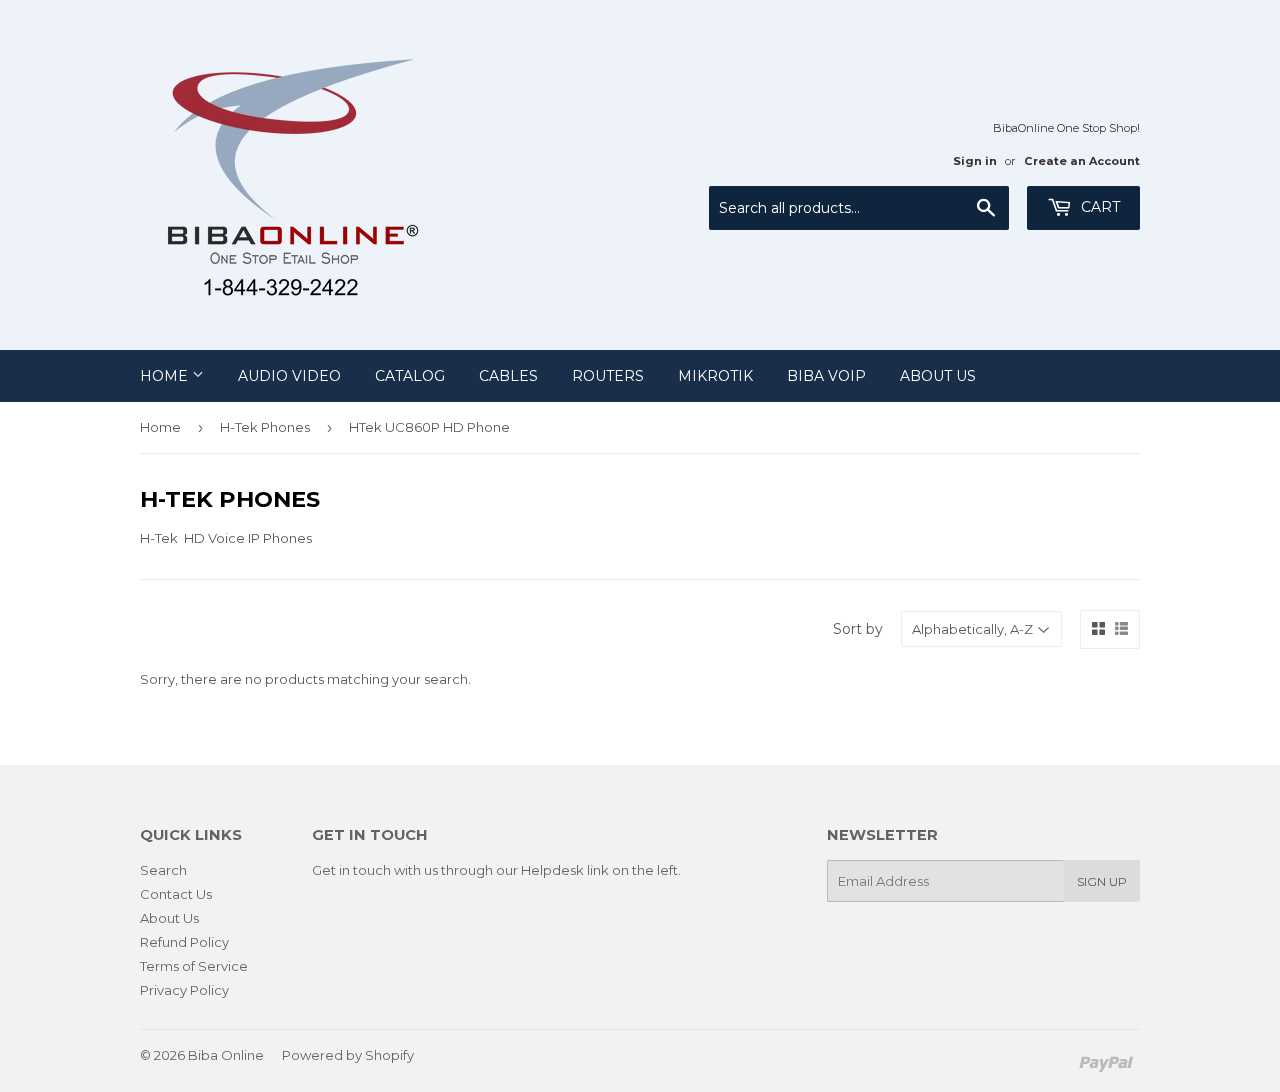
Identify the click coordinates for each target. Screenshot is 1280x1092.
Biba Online (226, 1055)
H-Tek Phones (265, 427)
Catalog (410, 376)
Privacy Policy (184, 990)
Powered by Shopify (348, 1055)
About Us (938, 376)
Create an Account (1082, 161)
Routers (608, 376)
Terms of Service (194, 966)
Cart (1098, 207)
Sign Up (1102, 881)
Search (163, 870)
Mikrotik (715, 376)
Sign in (975, 161)
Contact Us (176, 894)
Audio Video (289, 376)
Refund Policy (184, 942)
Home (166, 376)
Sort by (858, 629)
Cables (508, 376)
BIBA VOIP (826, 376)
